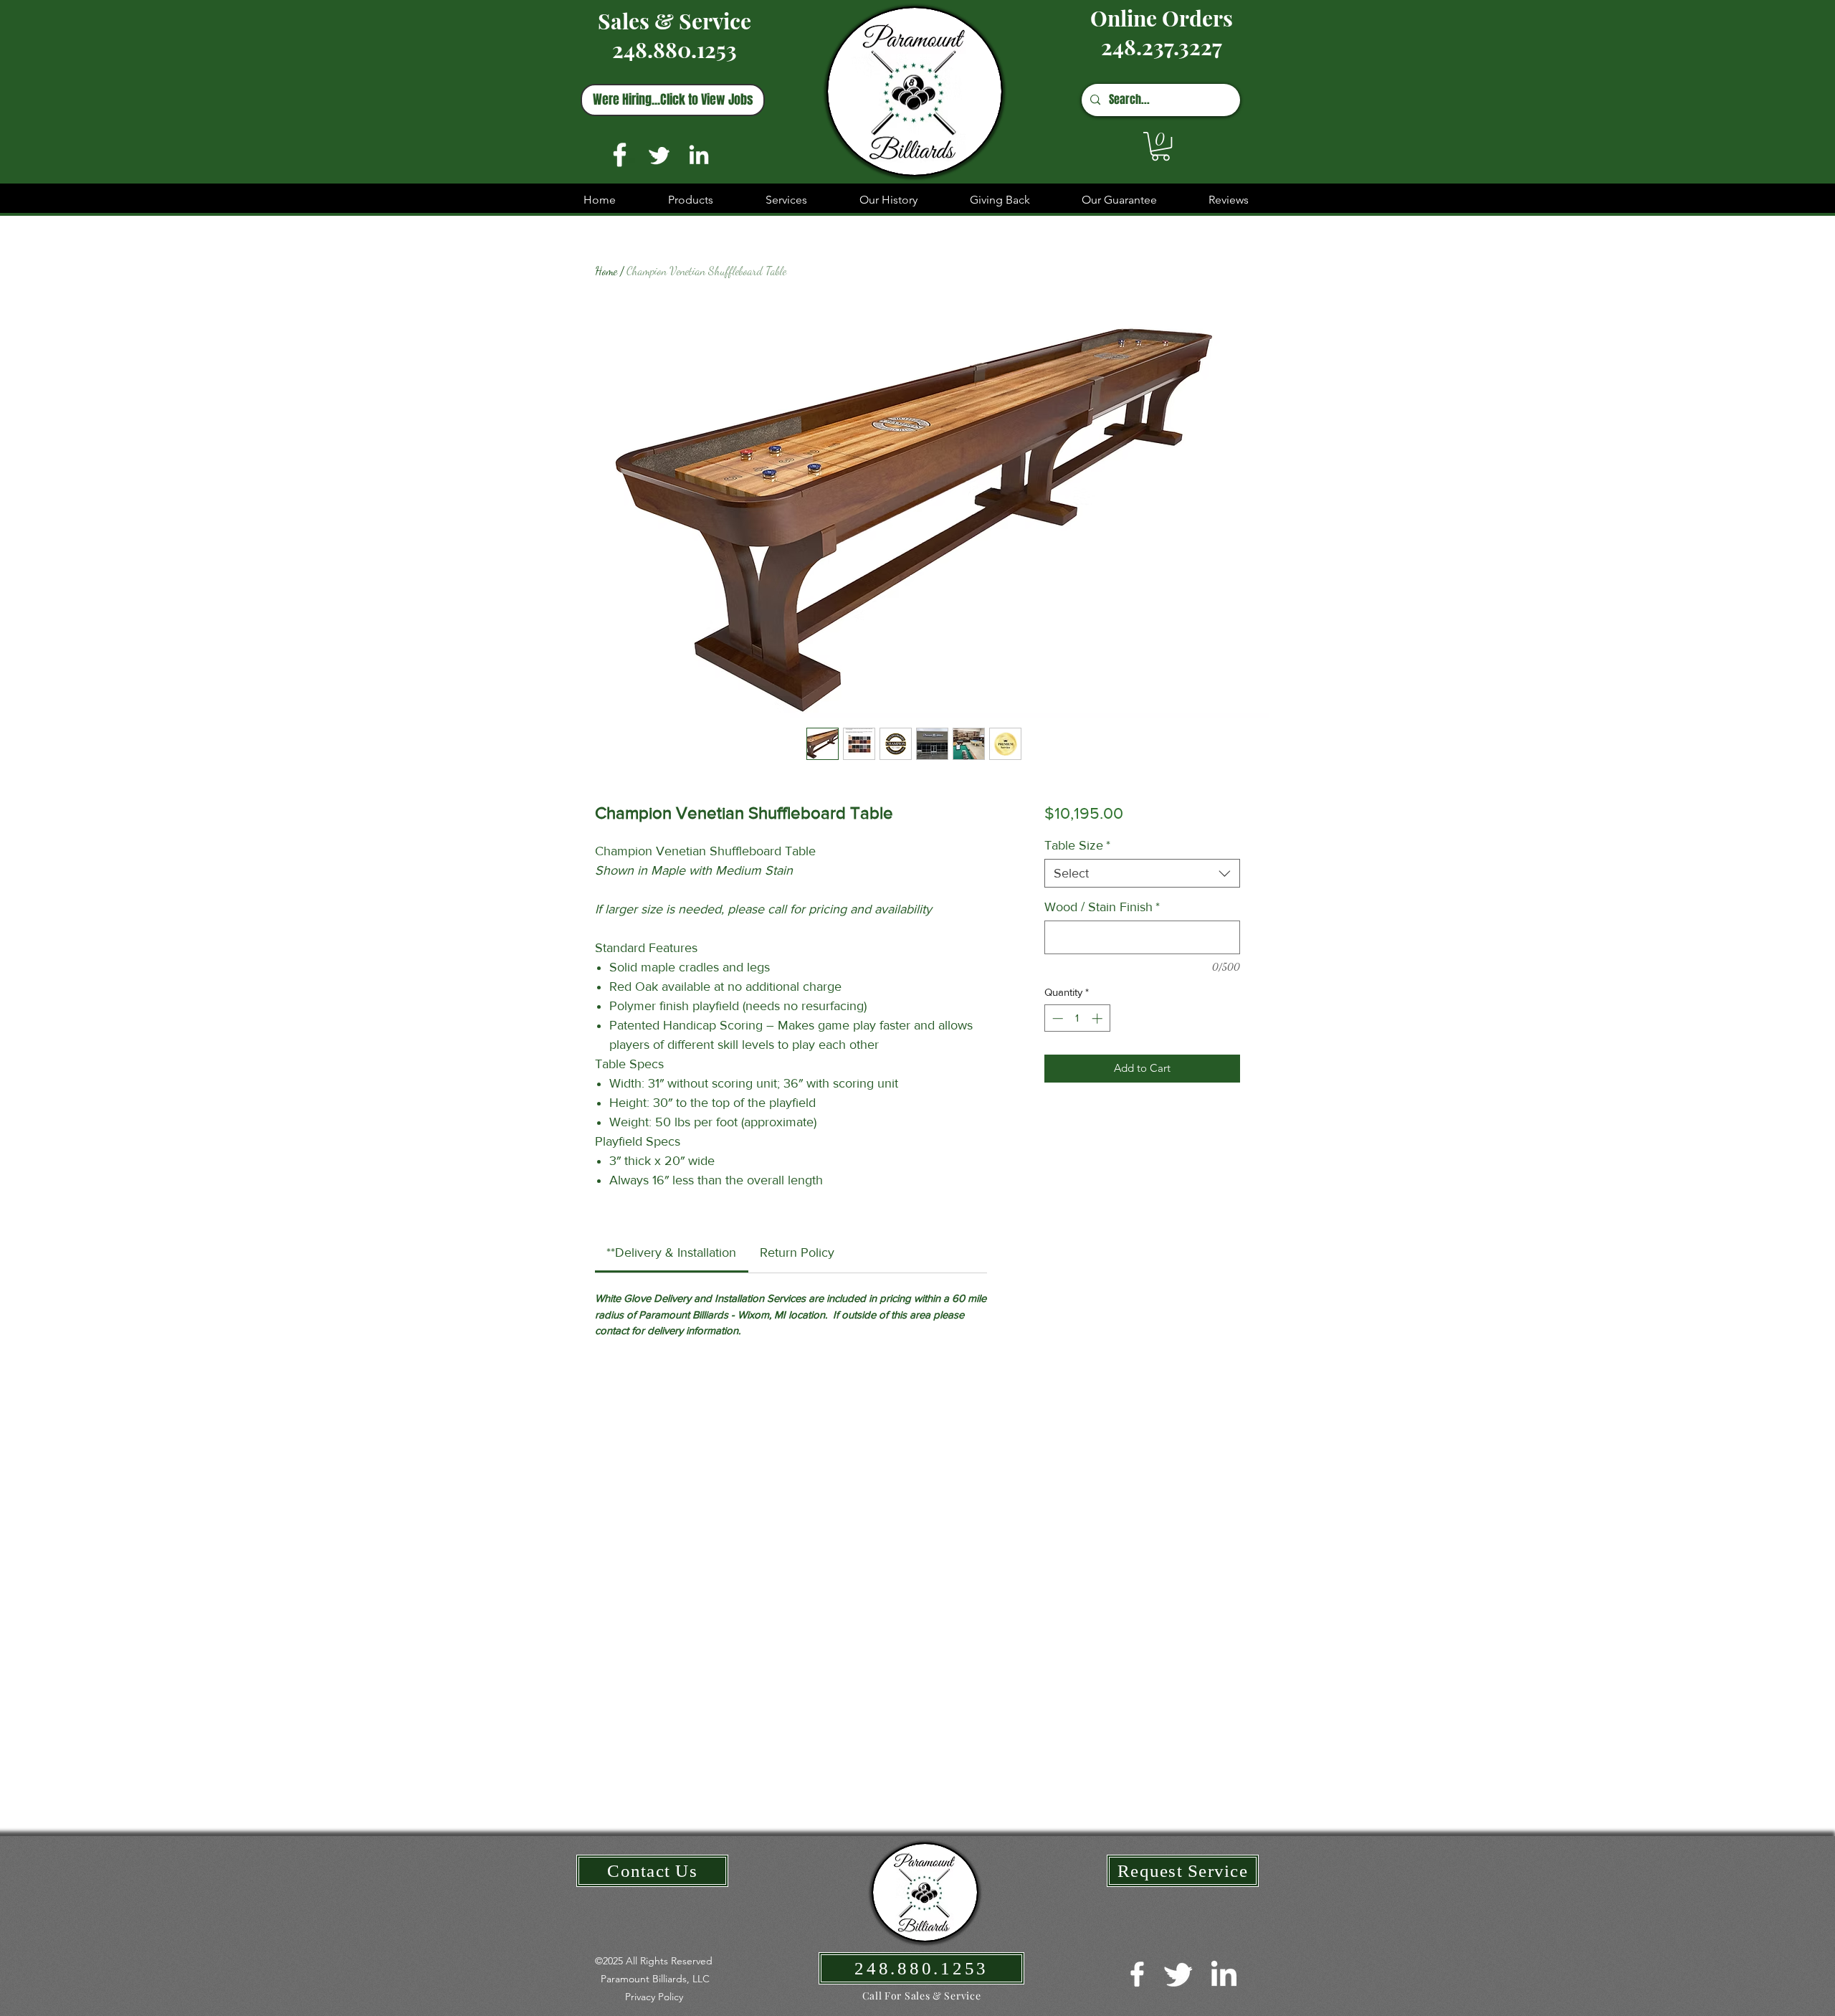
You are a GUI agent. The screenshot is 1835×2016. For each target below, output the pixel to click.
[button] (1160, 146)
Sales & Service (675, 21)
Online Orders (1162, 18)
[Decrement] (1056, 1018)
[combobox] (1142, 873)
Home (606, 271)
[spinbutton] (1077, 1018)
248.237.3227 (1162, 47)
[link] (671, 1252)
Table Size (1077, 845)
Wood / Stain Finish (1102, 907)
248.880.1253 (675, 49)
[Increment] (1098, 1018)
